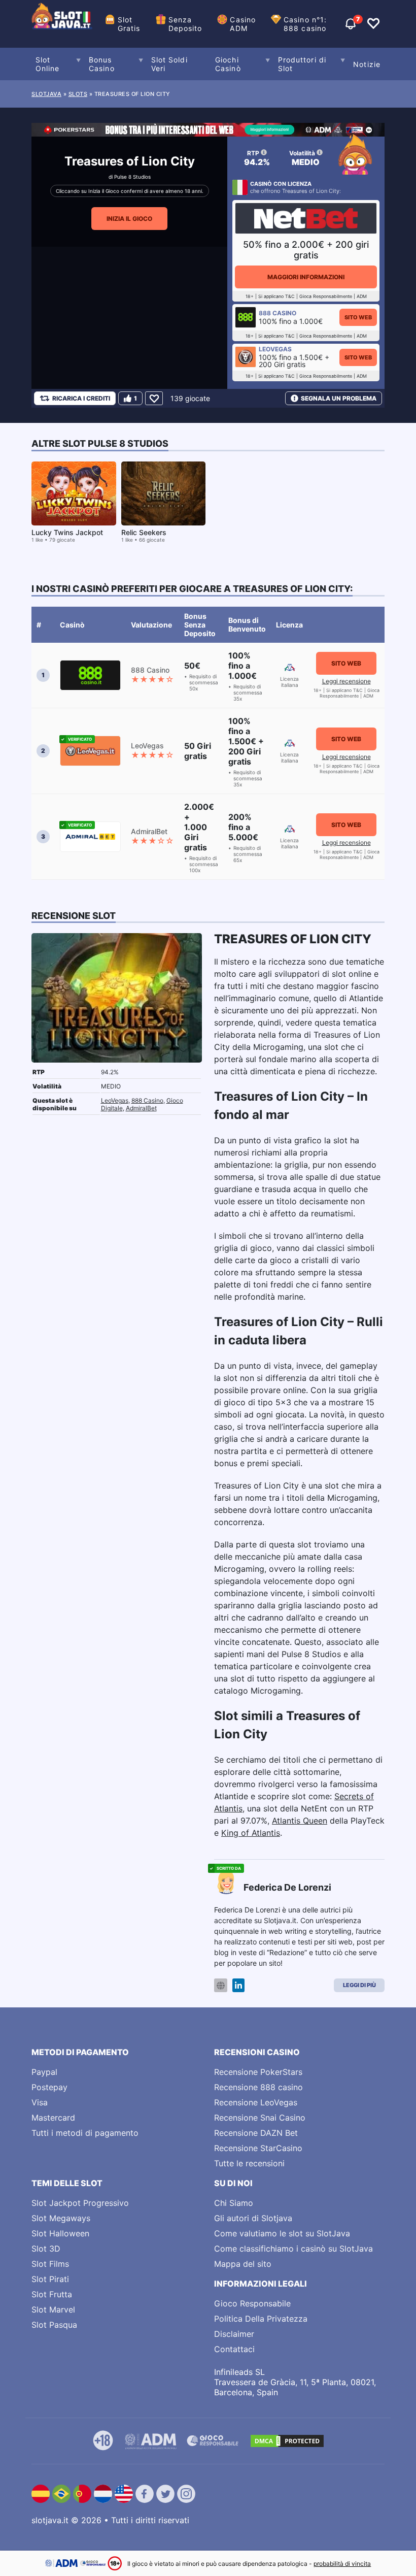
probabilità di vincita (342, 2564)
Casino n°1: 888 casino (305, 24)
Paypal (44, 2072)
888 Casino (147, 1100)
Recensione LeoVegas (256, 2102)
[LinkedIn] (238, 1985)
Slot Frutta (52, 2294)
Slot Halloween (60, 2233)
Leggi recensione (346, 681)
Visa (40, 2102)
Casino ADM (243, 24)
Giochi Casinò (228, 64)
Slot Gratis (129, 24)
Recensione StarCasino (258, 2148)
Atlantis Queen (300, 1821)
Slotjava (46, 94)
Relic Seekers (144, 532)
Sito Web (358, 317)
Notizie (367, 64)
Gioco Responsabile (252, 2303)
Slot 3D (46, 2249)
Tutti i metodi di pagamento (85, 2133)
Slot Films (50, 2264)
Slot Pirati (50, 2279)
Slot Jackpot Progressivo (80, 2203)
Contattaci (234, 2349)
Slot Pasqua (54, 2325)
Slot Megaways (61, 2218)
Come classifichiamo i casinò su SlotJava (293, 2249)
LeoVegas (115, 1100)
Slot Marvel (53, 2309)
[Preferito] (154, 398)
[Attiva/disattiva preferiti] (373, 24)
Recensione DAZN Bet (256, 2133)
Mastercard (53, 2118)
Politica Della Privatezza (261, 2319)
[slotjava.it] (62, 24)
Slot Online (48, 64)
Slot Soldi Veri (169, 64)
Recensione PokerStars (258, 2072)
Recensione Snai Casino (260, 2118)
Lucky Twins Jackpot (67, 532)
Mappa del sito (243, 2264)
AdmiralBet (141, 1108)
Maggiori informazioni (306, 277)
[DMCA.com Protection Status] (287, 2441)
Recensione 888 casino (258, 2087)
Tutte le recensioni (249, 2163)
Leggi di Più (359, 1985)
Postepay (49, 2087)
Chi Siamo (234, 2203)
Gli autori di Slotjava (253, 2218)
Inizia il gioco (129, 219)
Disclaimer (234, 2334)
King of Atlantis (251, 1833)
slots (78, 94)
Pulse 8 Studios (132, 177)
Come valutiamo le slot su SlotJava (282, 2233)
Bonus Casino (102, 64)
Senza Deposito (185, 24)
